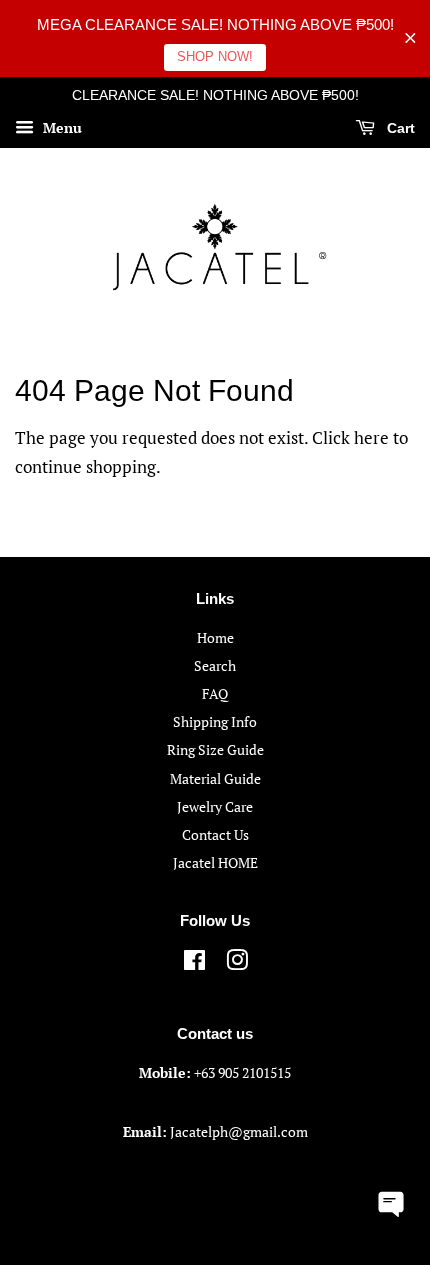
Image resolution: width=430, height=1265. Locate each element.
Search (215, 665)
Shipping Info (215, 721)
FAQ (215, 693)
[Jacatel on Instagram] (237, 963)
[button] (392, 1202)
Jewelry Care (215, 806)
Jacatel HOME (215, 862)
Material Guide (215, 778)
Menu (60, 127)
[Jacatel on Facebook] (194, 963)
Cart (399, 128)
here (371, 437)
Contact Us (215, 834)
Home (215, 637)
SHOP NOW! (215, 56)
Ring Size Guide (215, 749)
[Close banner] (410, 38)
